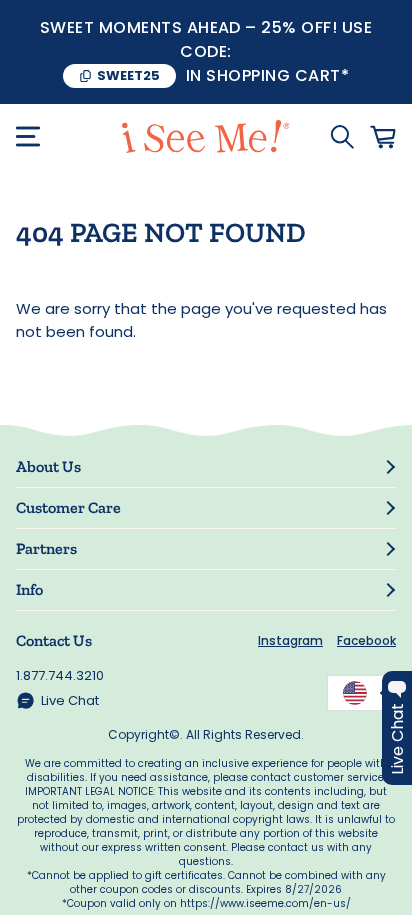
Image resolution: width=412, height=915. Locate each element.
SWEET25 (128, 75)
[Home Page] (205, 136)
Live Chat (70, 700)
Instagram (290, 640)
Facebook (366, 640)
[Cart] (383, 137)
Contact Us (54, 640)
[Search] (342, 137)
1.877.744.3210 (60, 675)
